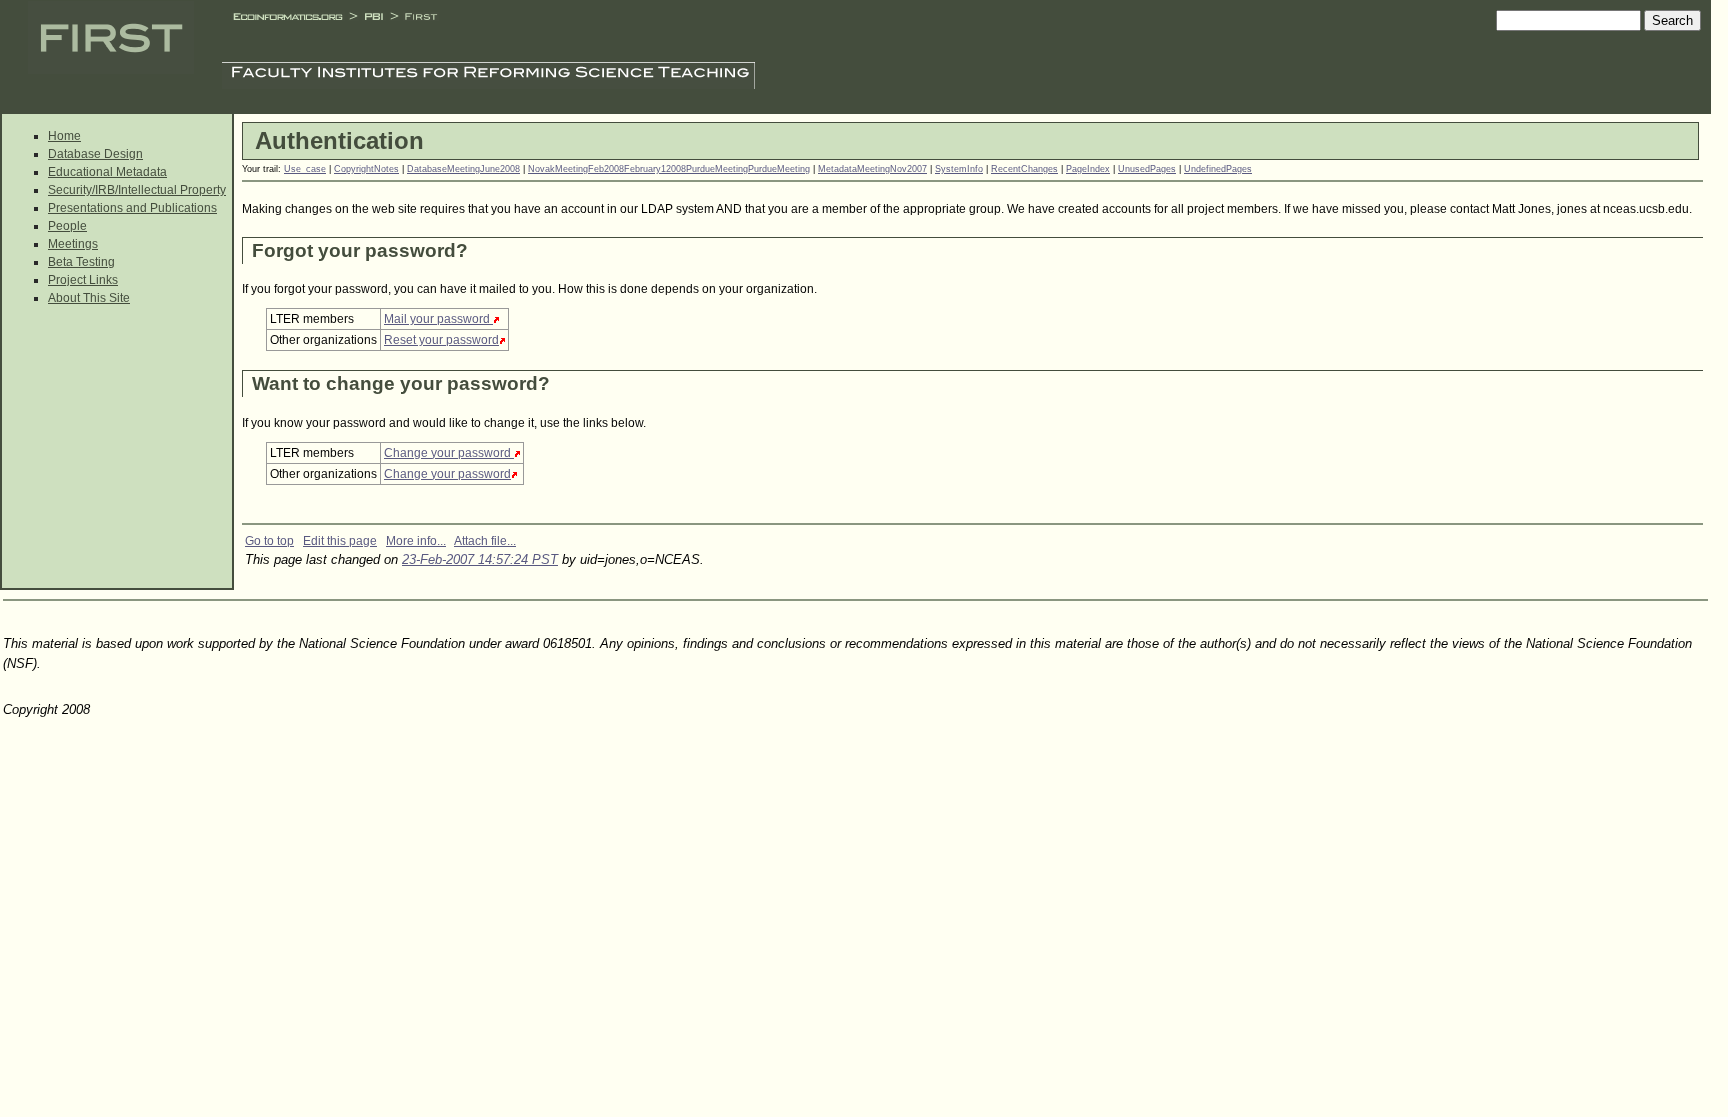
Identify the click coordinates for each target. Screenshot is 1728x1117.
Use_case (305, 169)
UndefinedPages (1218, 169)
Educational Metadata (107, 172)
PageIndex (1088, 169)
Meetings (73, 244)
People (67, 226)
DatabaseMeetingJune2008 (463, 169)
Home (64, 136)
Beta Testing (81, 262)
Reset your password (441, 340)
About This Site (89, 298)
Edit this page (340, 541)
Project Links (83, 280)
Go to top (269, 541)
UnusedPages (1147, 169)
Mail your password (438, 319)
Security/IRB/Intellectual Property (137, 190)
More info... (416, 541)
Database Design (95, 154)
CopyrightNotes (366, 169)
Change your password (449, 453)
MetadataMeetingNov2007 (872, 169)
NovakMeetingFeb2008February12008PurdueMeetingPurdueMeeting (669, 169)
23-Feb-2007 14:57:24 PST (480, 559)
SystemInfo (959, 169)
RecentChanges (1024, 169)
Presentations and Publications (132, 208)
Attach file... (485, 541)
